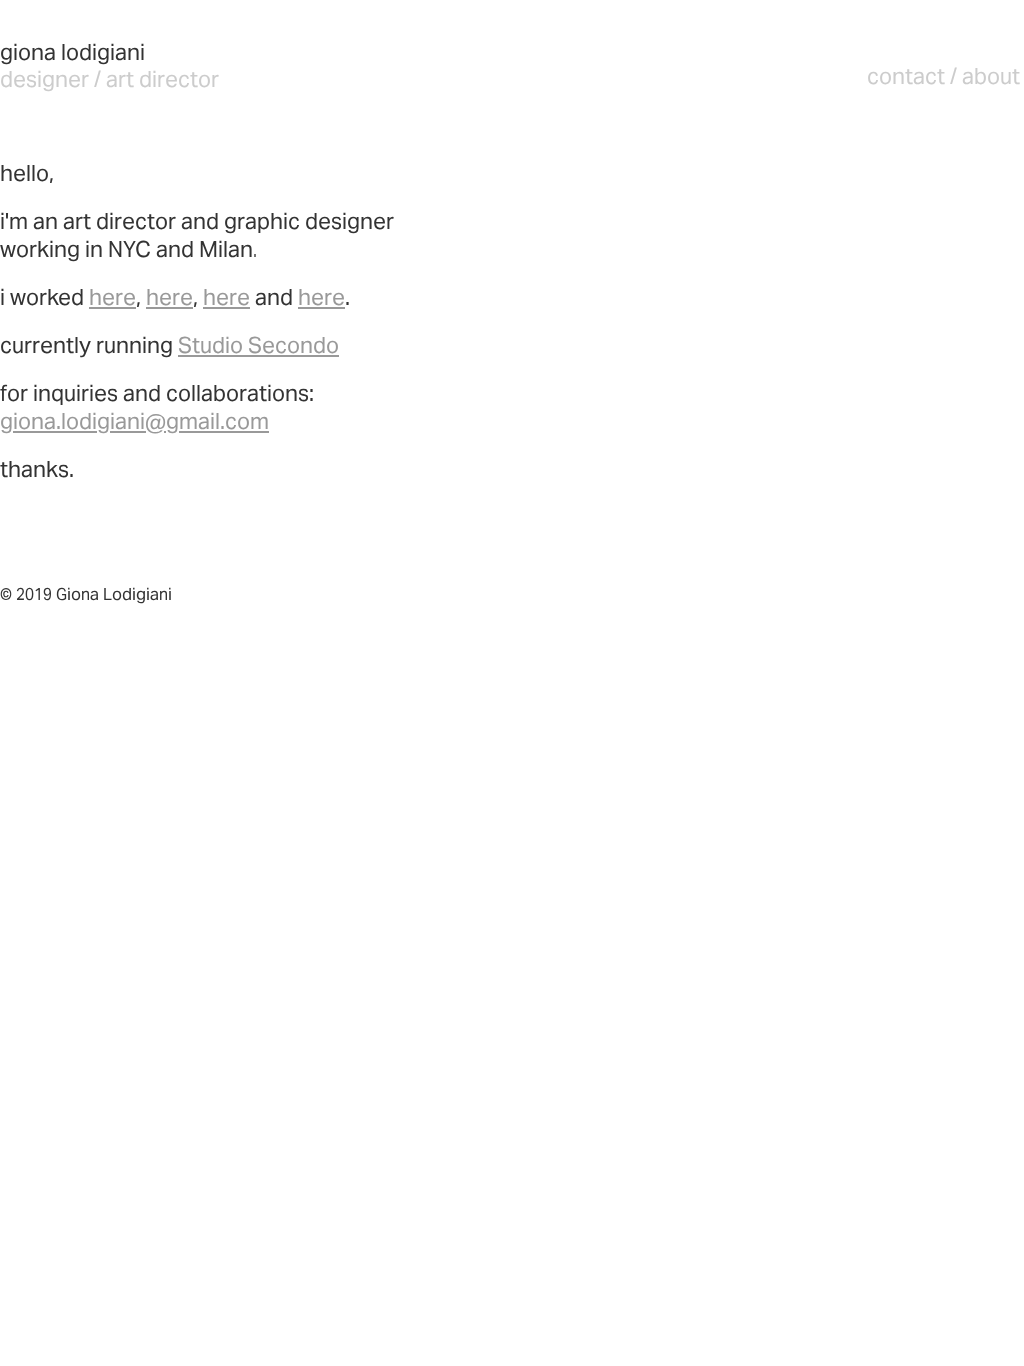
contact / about (943, 76)
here (112, 297)
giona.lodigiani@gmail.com (134, 421)
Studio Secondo (258, 345)
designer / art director (109, 79)
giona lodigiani (72, 52)
